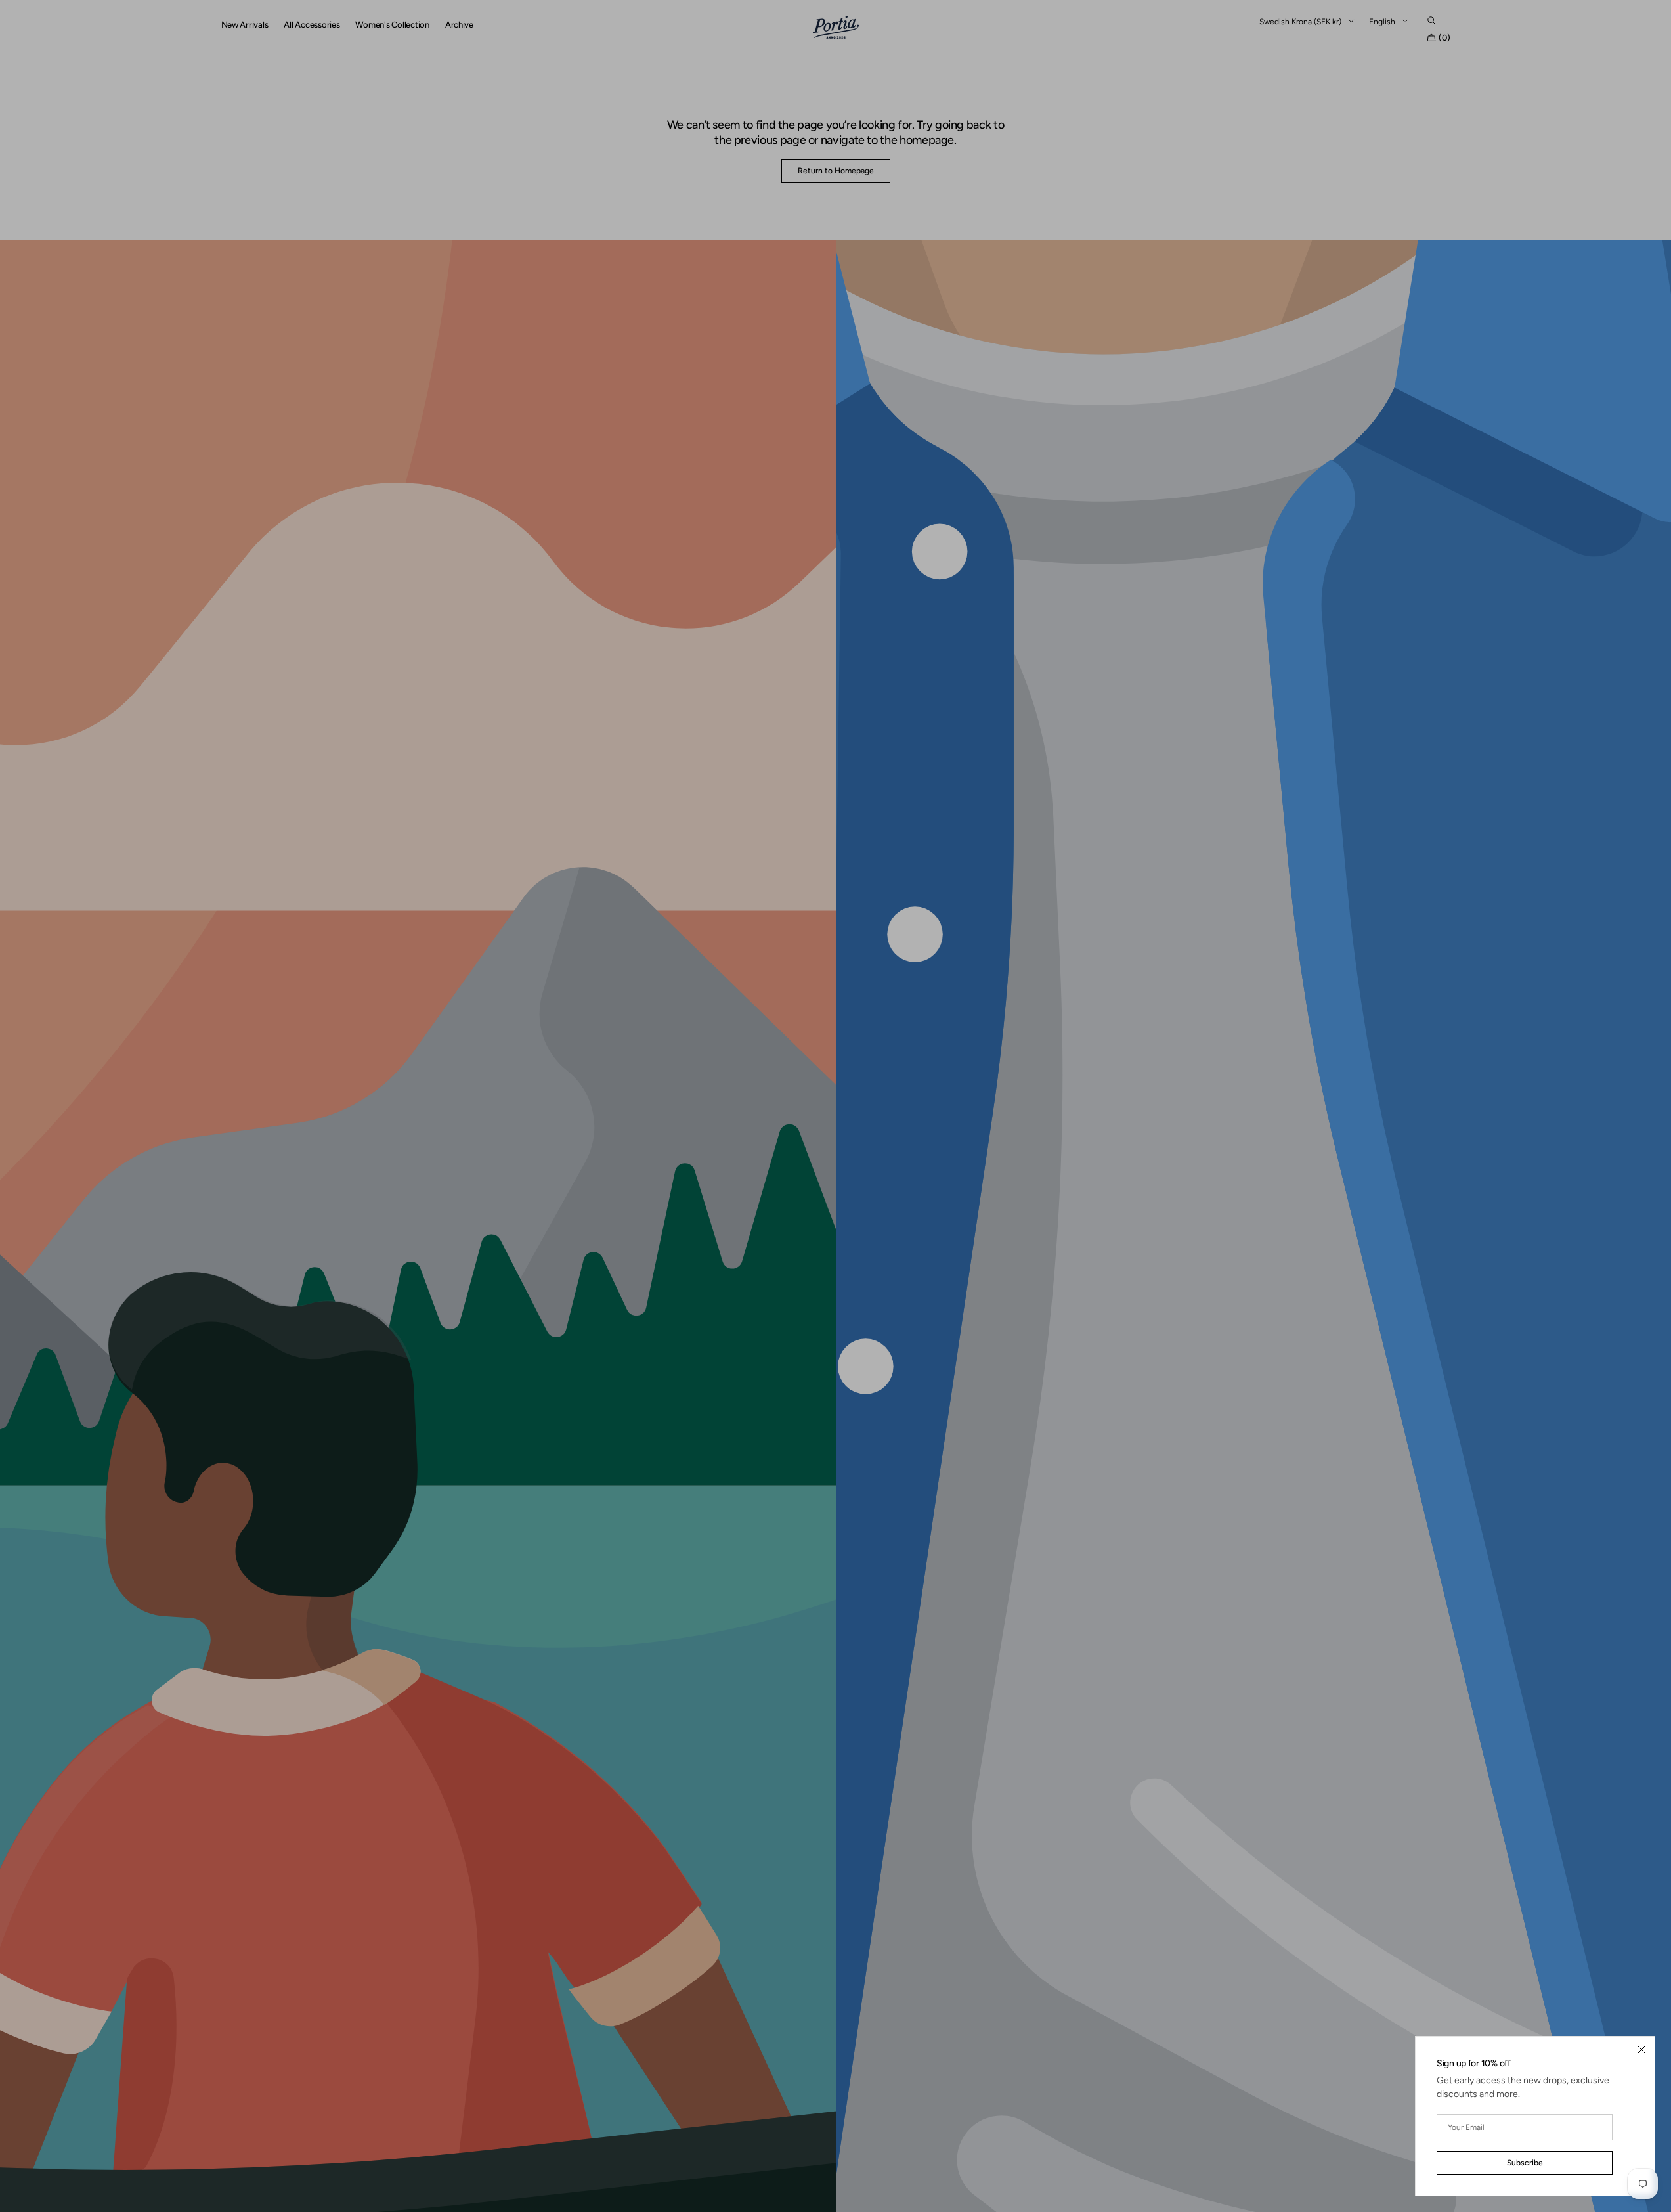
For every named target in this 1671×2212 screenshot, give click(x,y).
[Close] (1641, 2050)
